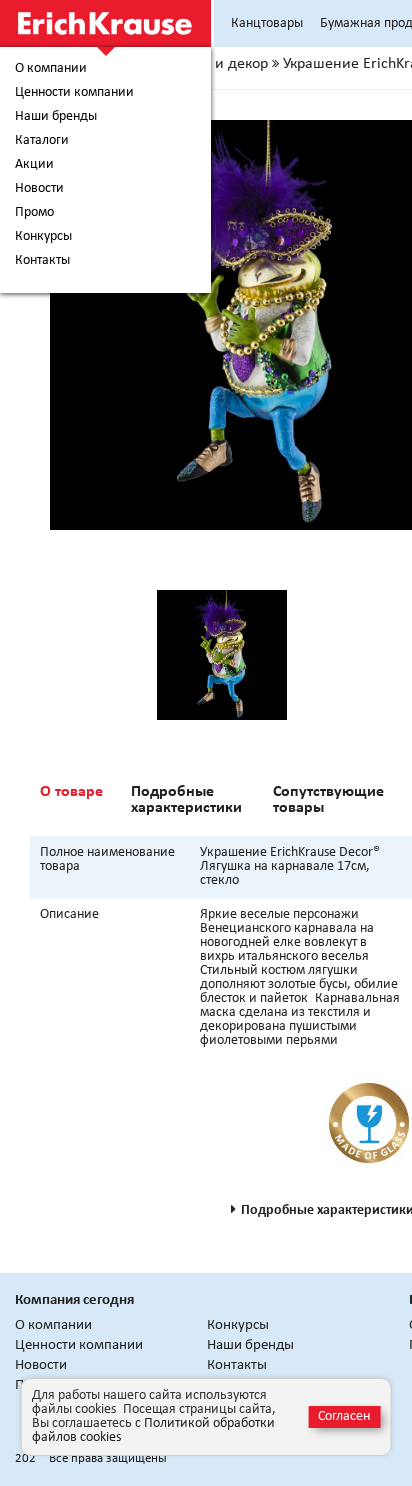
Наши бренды (56, 117)
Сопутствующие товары (328, 800)
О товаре (71, 792)
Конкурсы (43, 237)
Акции (34, 165)
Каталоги (42, 141)
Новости (39, 189)
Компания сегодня (74, 1300)
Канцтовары (267, 23)
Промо (34, 213)
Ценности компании (74, 93)
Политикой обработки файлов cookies (153, 1430)
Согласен (344, 1416)
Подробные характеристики (186, 800)
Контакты (42, 261)
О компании (51, 69)
